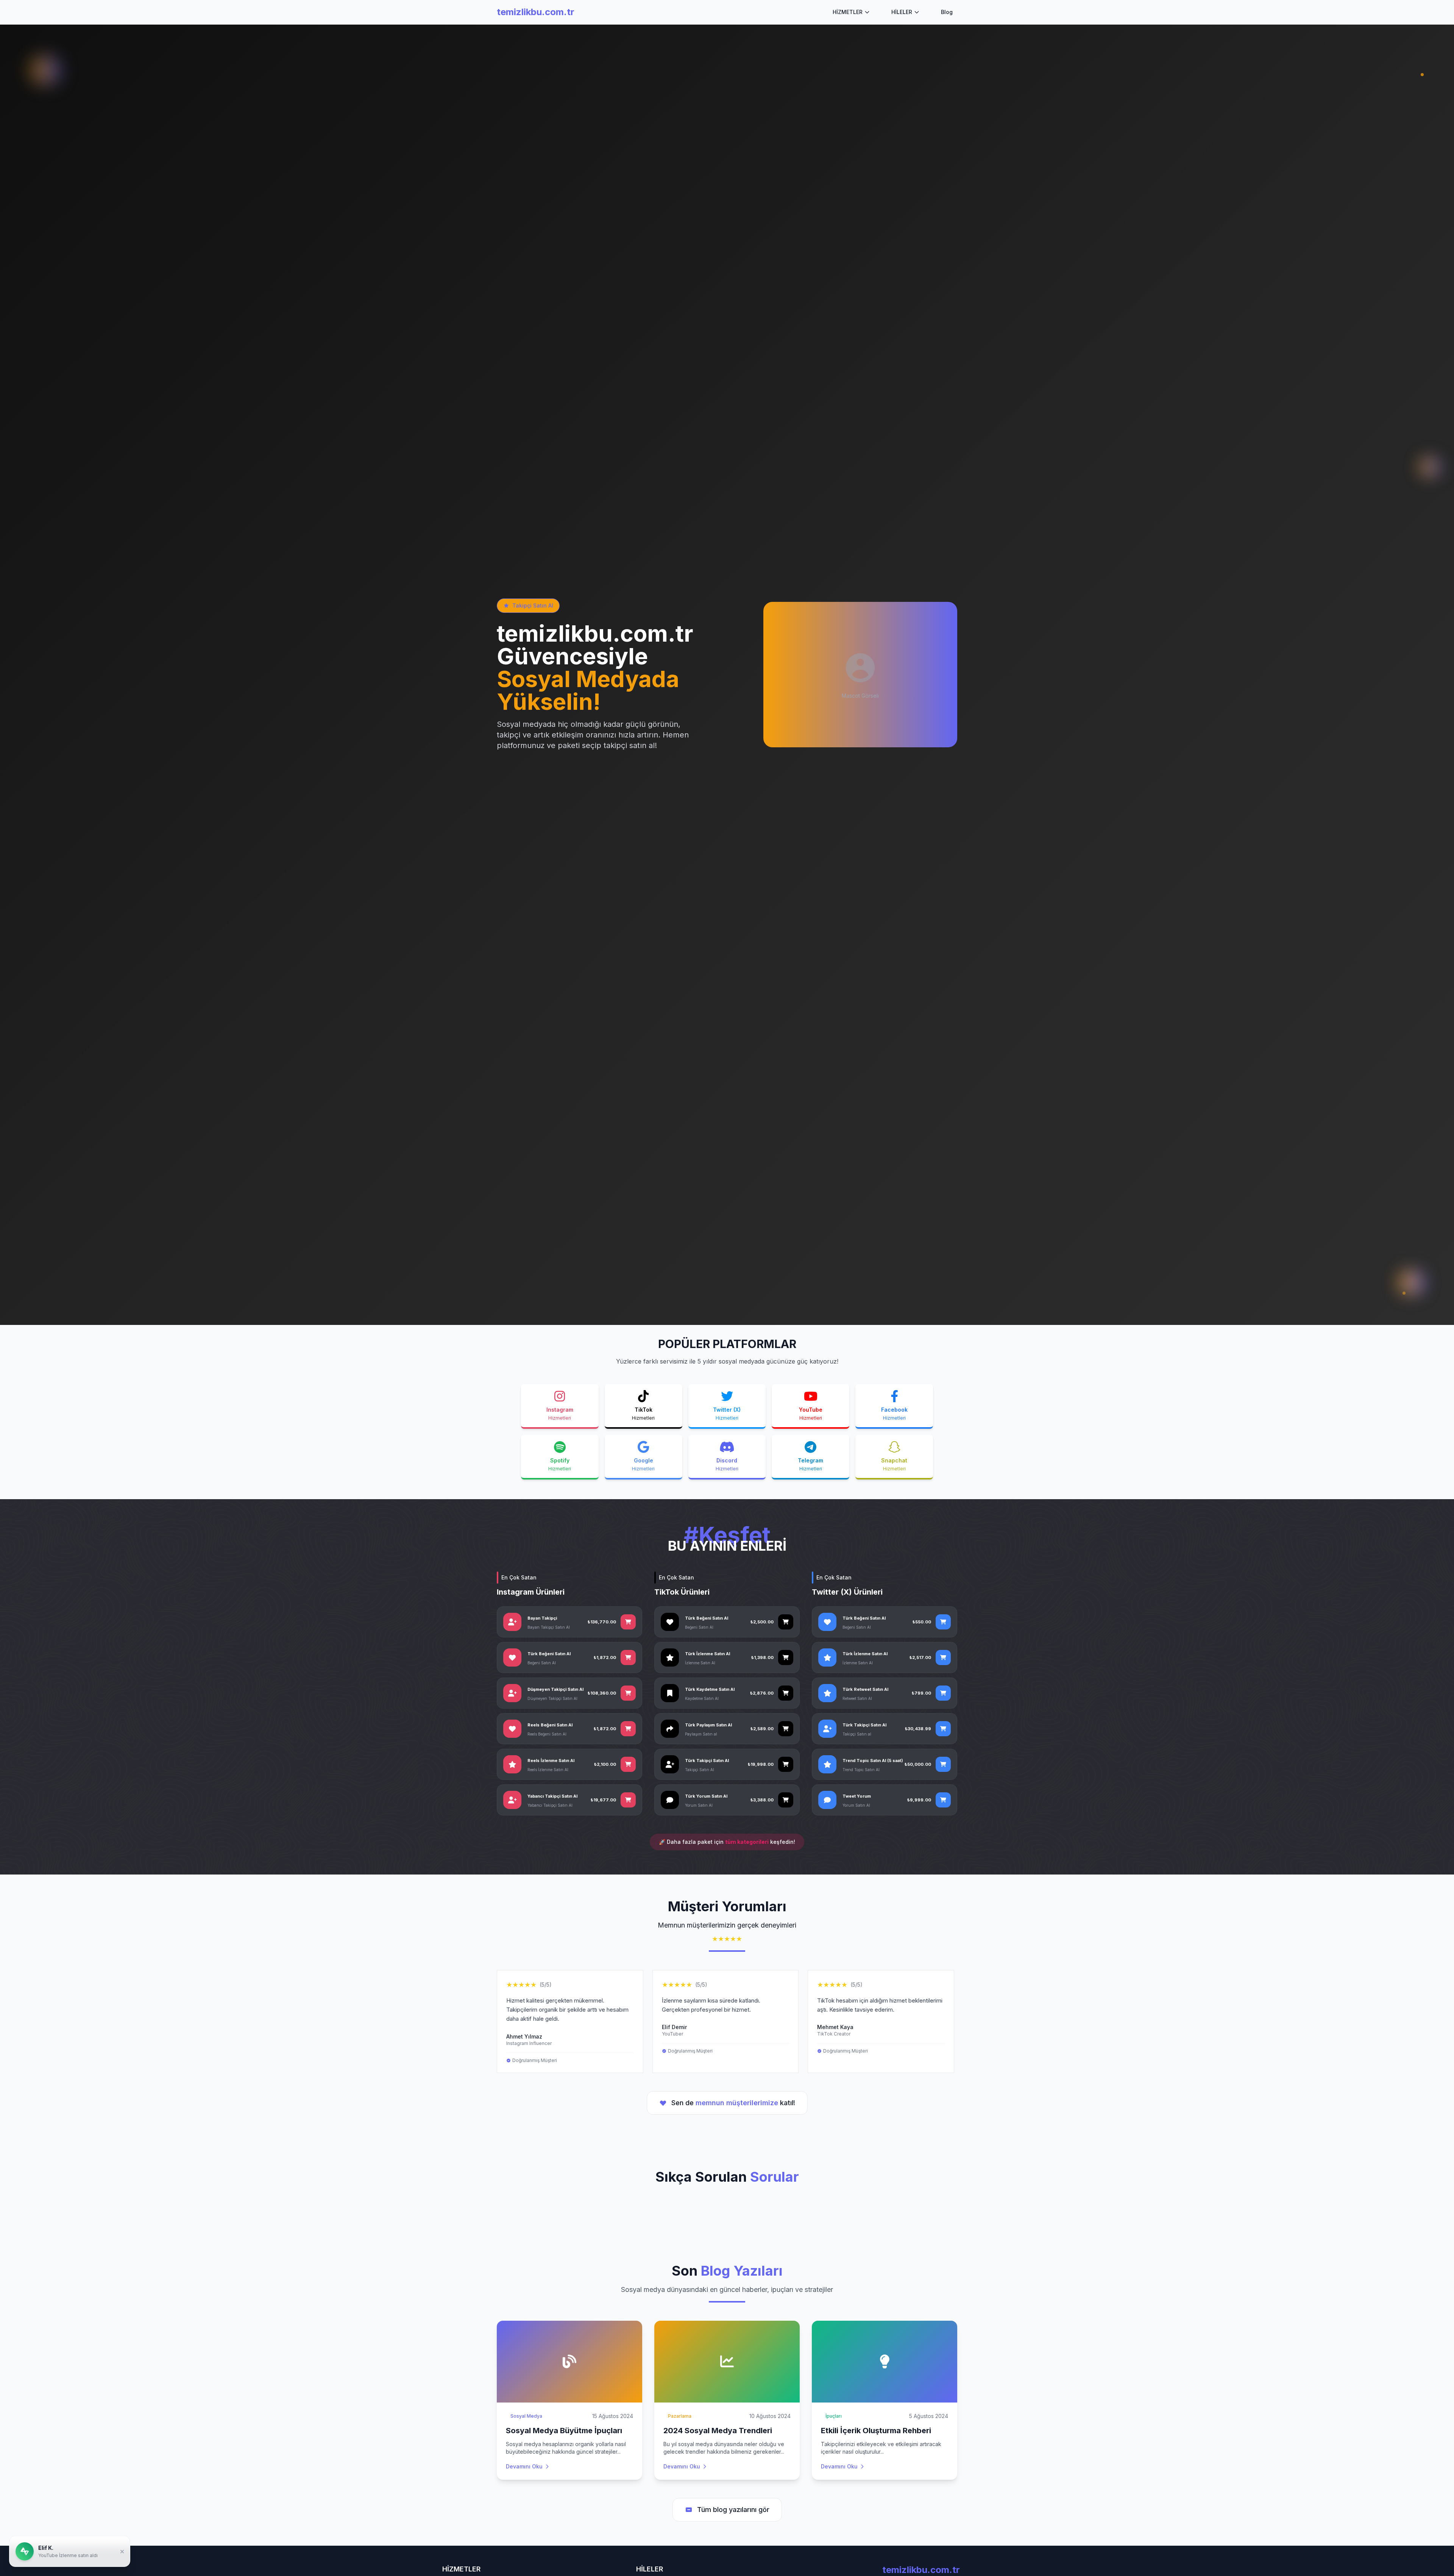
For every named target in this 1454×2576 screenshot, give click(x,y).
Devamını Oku (524, 2466)
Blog (947, 12)
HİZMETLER (848, 12)
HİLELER (902, 12)
